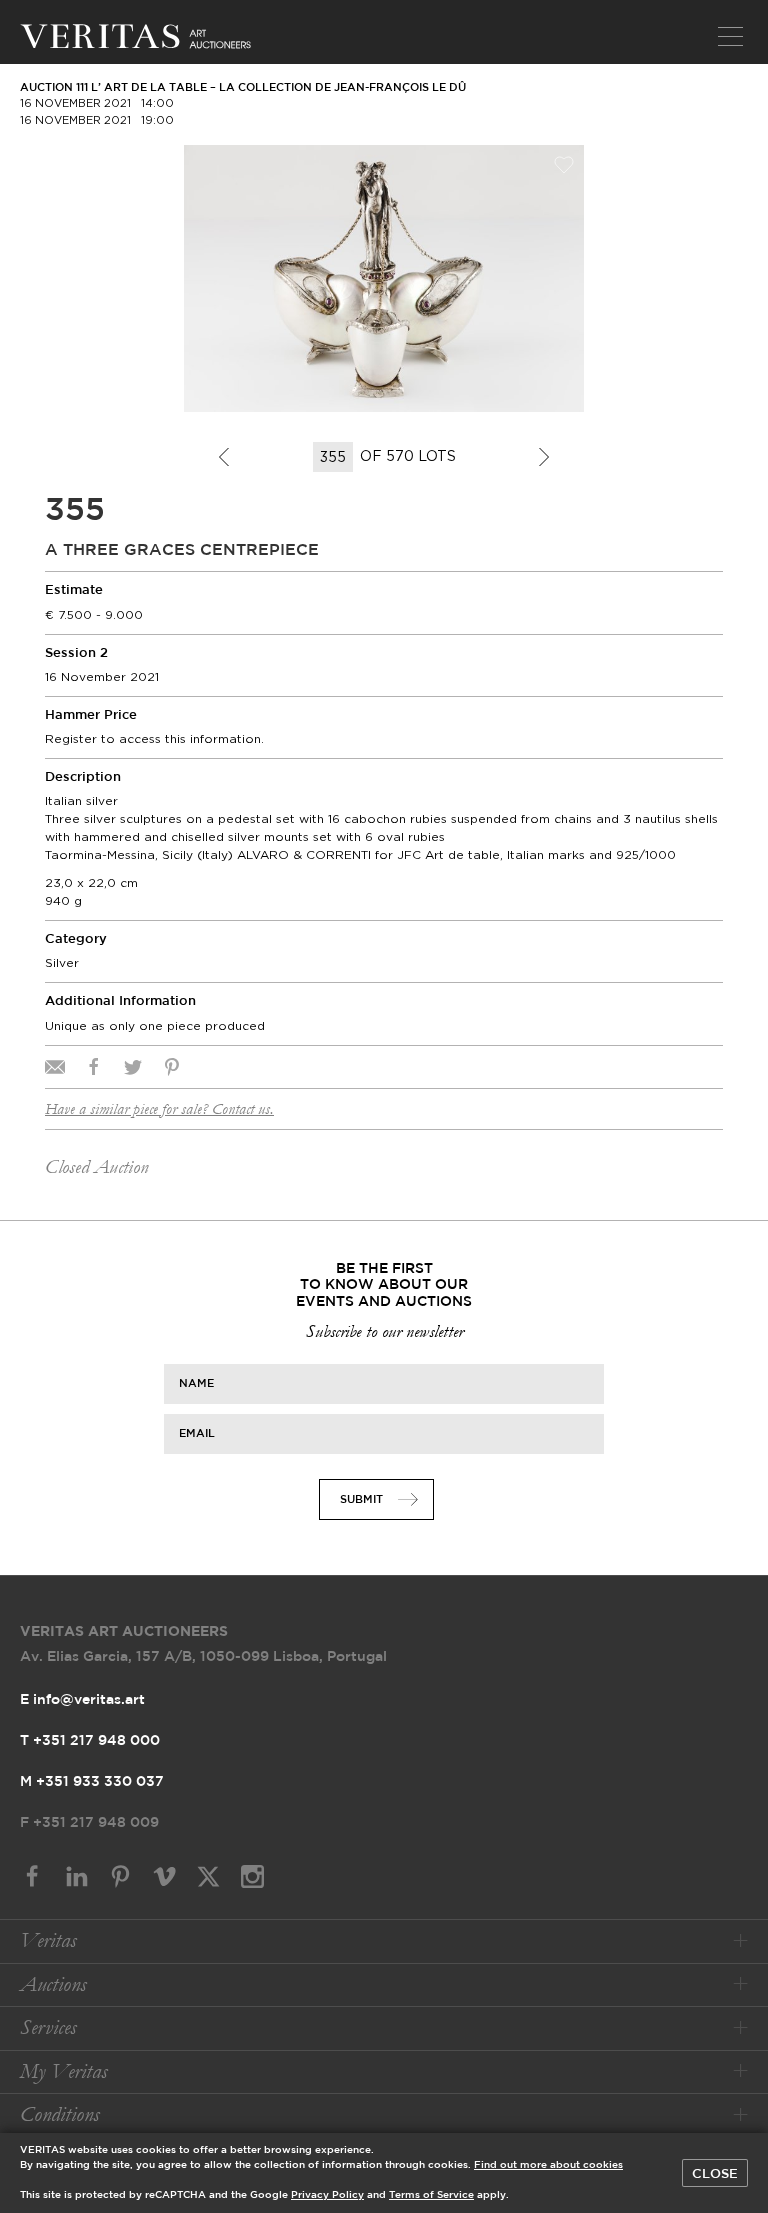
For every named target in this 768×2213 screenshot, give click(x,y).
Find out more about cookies (548, 2165)
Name (196, 1383)
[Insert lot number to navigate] (334, 457)
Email (197, 1433)
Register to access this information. (154, 738)
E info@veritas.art (82, 1700)
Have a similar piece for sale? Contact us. (159, 1109)
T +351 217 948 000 (90, 1741)
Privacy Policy (327, 2195)
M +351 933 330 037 (92, 1782)
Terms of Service (431, 2195)
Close (715, 2174)
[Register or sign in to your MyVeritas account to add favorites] (564, 165)
